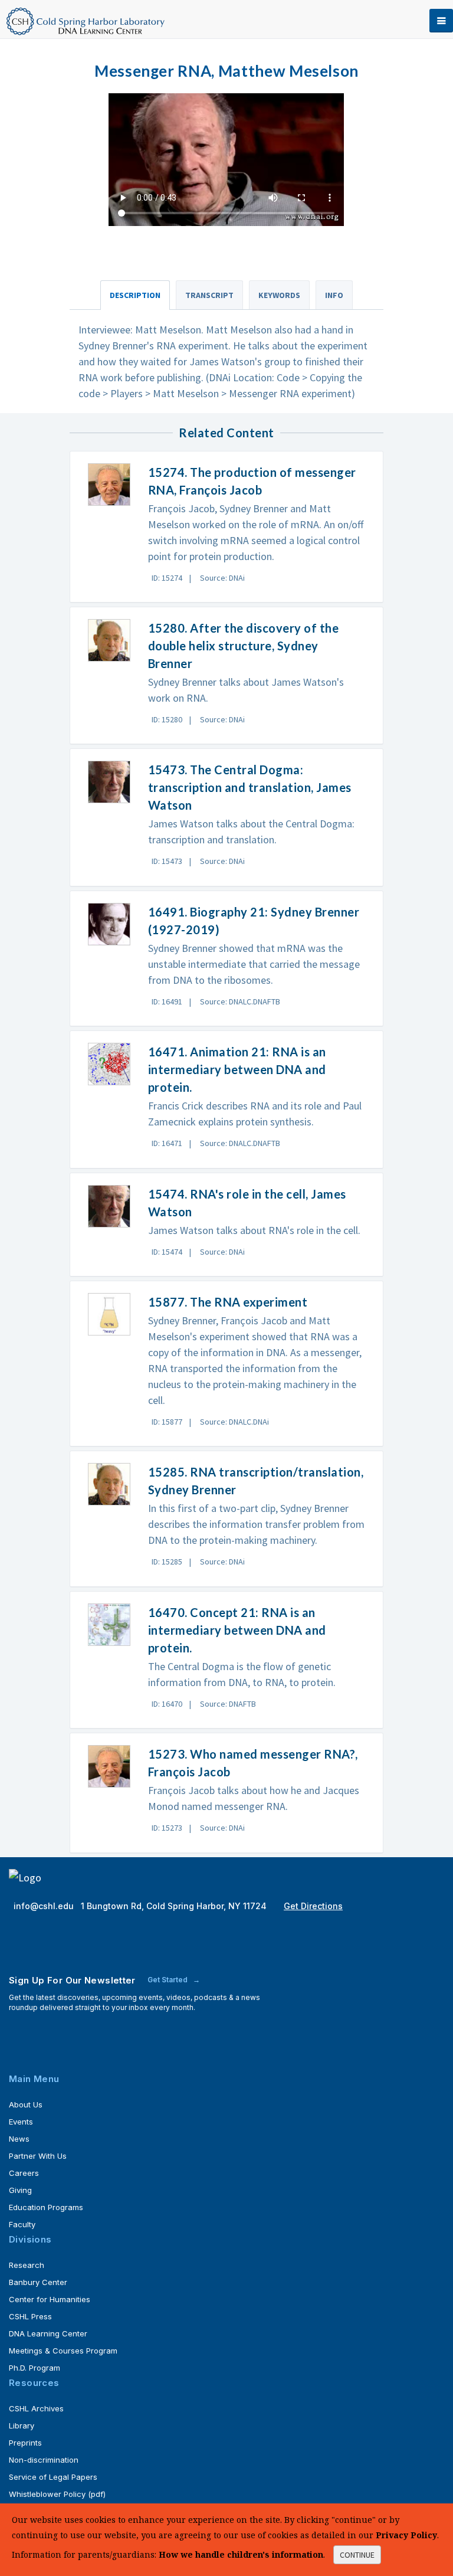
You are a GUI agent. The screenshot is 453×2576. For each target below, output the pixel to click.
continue (357, 2555)
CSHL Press (30, 2316)
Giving (20, 2190)
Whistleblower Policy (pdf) (57, 2494)
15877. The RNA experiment (228, 1302)
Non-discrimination (44, 2460)
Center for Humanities (50, 2299)
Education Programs (46, 2207)
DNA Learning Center (48, 2333)
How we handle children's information (241, 2554)
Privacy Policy (406, 2535)
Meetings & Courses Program (63, 2351)
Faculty (22, 2224)
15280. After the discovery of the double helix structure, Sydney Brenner (244, 646)
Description (135, 295)
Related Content (226, 433)
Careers (24, 2173)
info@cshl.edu (45, 1906)
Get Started (168, 1980)
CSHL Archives (36, 2408)
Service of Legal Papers (53, 2477)
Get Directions (313, 1906)
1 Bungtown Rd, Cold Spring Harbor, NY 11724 (175, 1906)
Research (27, 2265)
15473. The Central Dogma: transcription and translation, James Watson (250, 787)
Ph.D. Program (35, 2368)
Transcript (209, 295)
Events (21, 2122)
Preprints (25, 2443)
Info (334, 295)
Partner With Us (38, 2156)
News (19, 2139)
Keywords (279, 295)
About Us (26, 2104)
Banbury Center (38, 2282)
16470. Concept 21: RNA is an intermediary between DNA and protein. (237, 1630)
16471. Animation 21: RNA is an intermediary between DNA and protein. (237, 1069)
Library (22, 2426)
